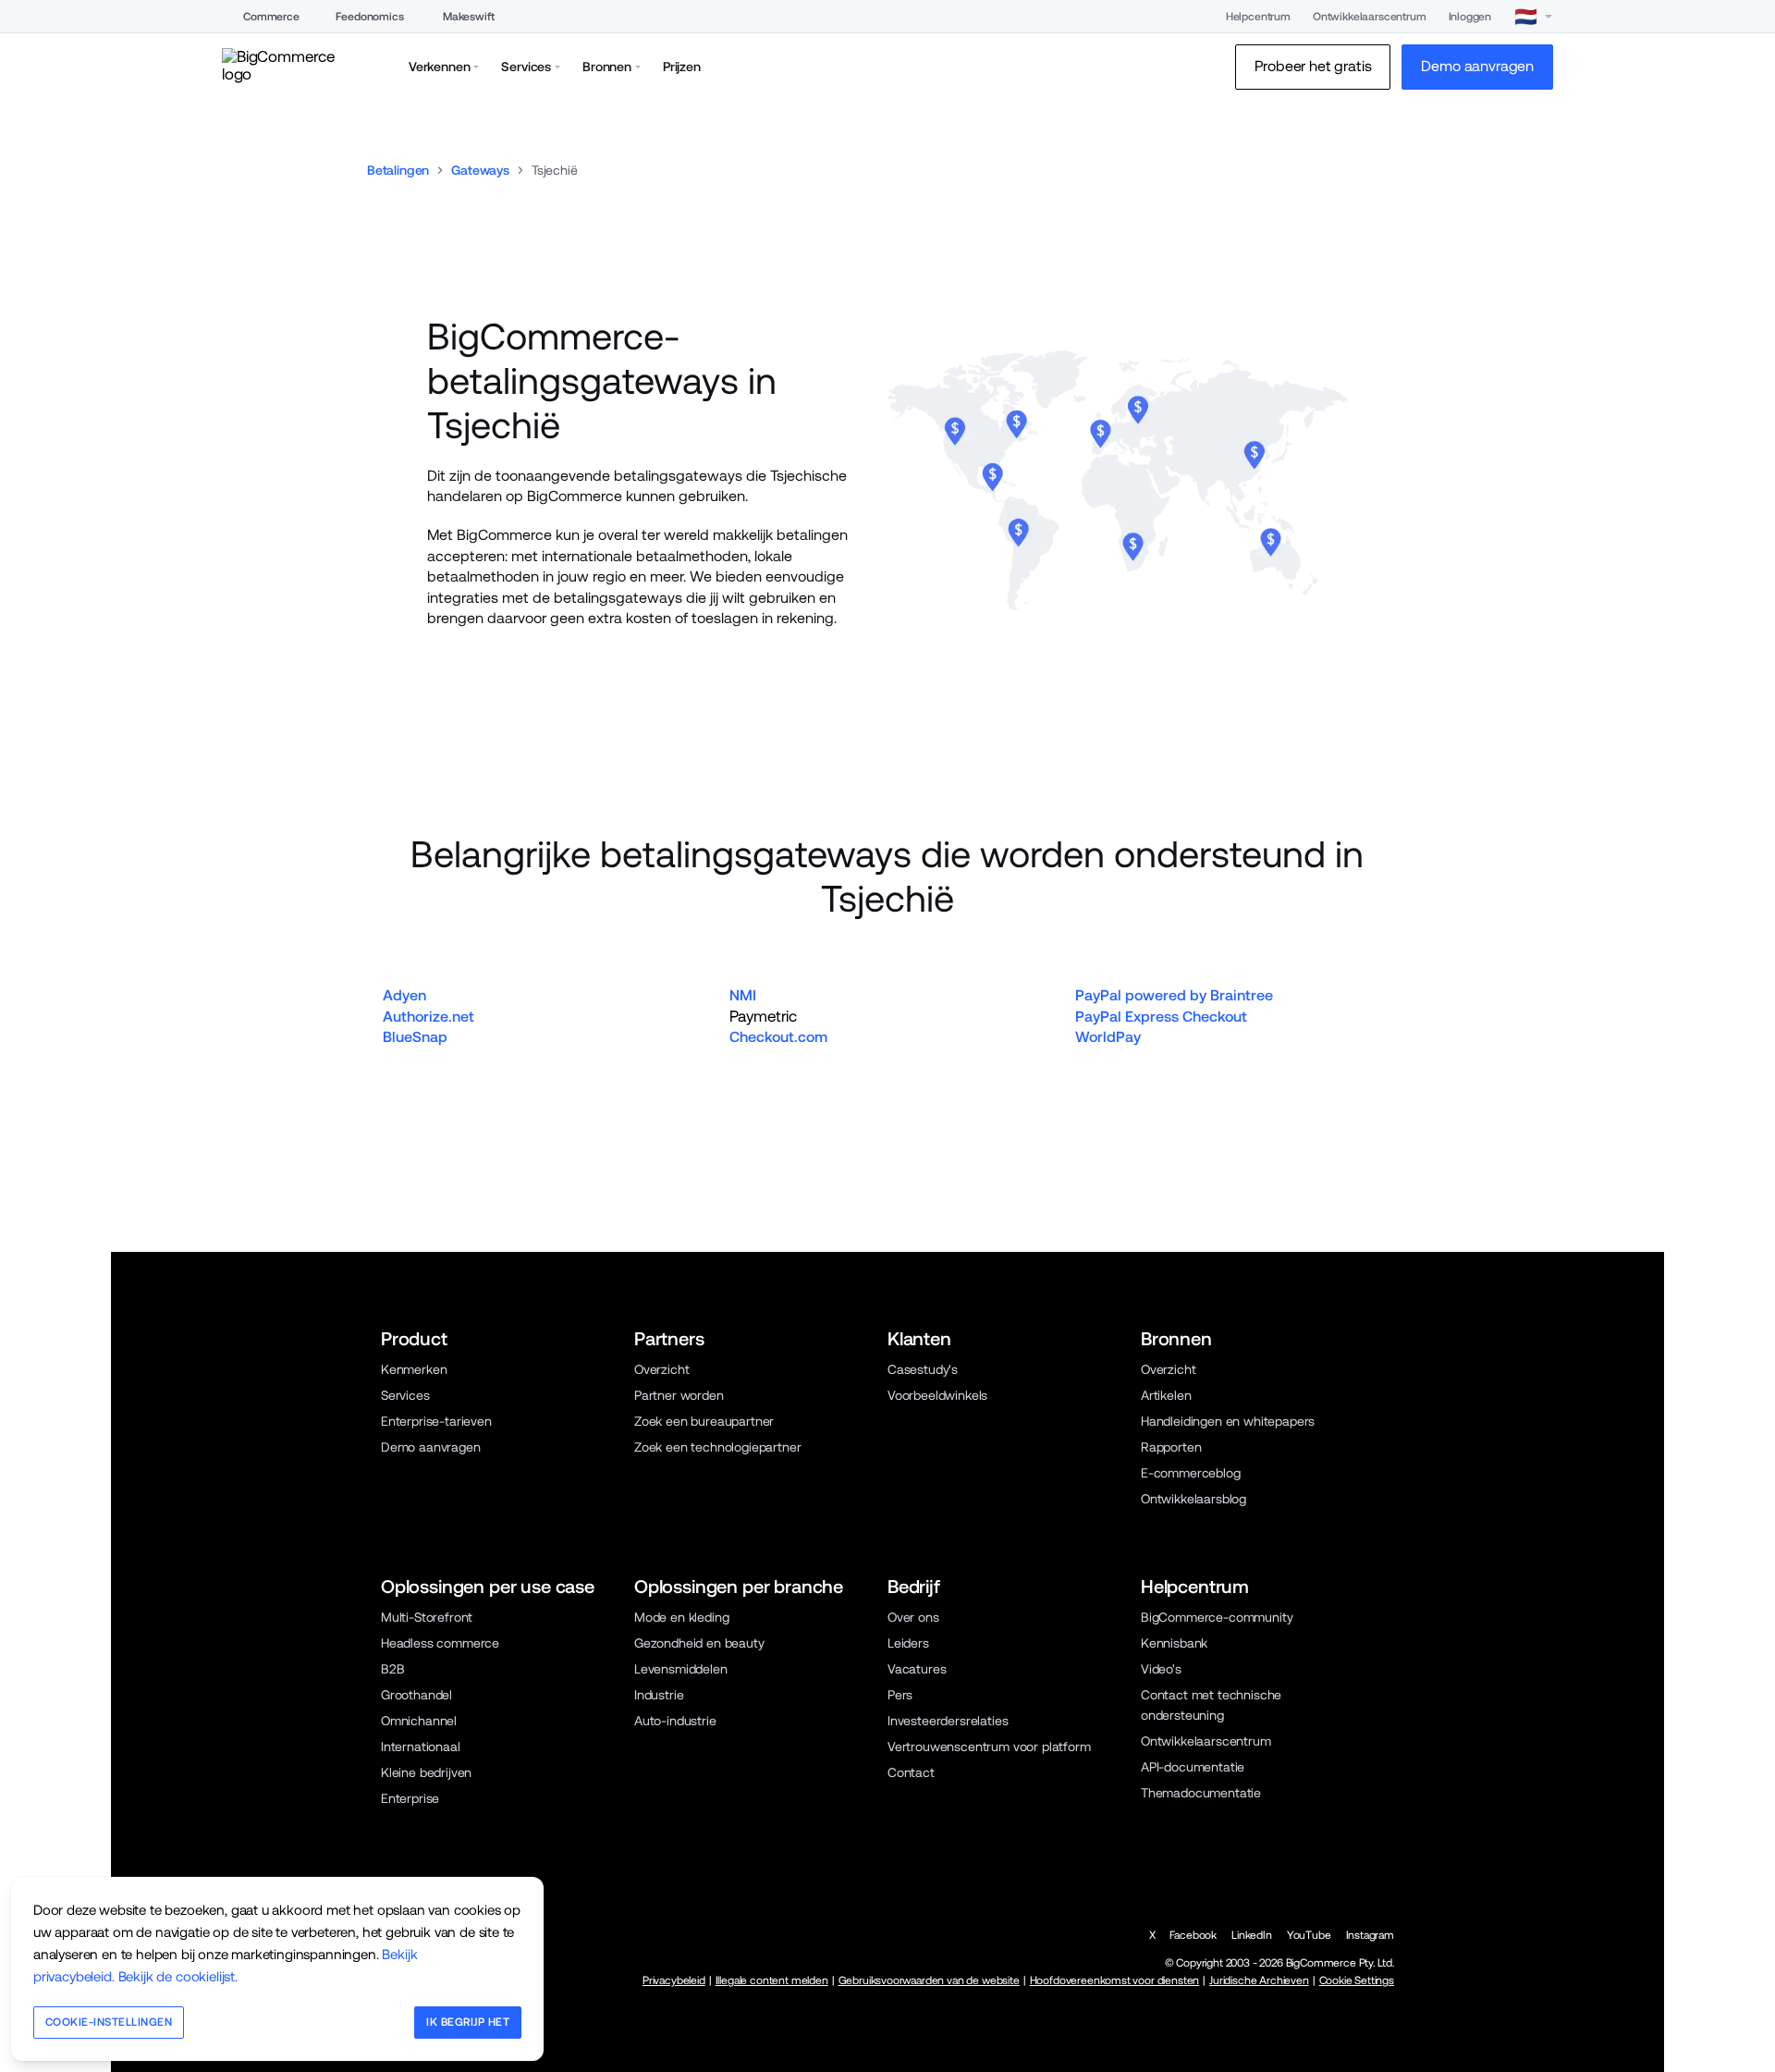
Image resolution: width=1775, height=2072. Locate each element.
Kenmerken (414, 1369)
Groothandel (416, 1695)
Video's (1161, 1669)
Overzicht (661, 1369)
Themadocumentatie (1201, 1793)
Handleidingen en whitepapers (1228, 1421)
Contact (911, 1772)
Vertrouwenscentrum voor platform (989, 1747)
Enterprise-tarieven (436, 1421)
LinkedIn (1252, 1935)
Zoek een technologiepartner (717, 1447)
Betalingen (398, 170)
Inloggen (1470, 17)
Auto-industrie (675, 1721)
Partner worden (679, 1395)
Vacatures (917, 1669)
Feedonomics (369, 17)
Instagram (1370, 1935)
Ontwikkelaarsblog (1194, 1499)
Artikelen (1166, 1395)
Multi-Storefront (427, 1617)
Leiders (908, 1643)
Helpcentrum (1258, 17)
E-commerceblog (1191, 1473)
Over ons (913, 1617)
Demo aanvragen (431, 1447)
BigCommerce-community (1217, 1617)
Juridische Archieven (1259, 1980)
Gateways (480, 170)
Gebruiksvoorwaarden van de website (929, 1980)
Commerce (271, 17)
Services (405, 1395)
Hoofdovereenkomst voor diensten (1115, 1980)
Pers (900, 1695)
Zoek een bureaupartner (704, 1421)
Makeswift (468, 17)
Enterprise (410, 1798)
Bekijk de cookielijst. (178, 1976)
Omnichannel (419, 1721)
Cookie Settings (1357, 1980)
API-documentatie (1193, 1767)
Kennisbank (1174, 1643)
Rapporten (1171, 1447)
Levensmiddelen (681, 1669)
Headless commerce (440, 1643)
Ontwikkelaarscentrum (1370, 17)
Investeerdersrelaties (948, 1721)
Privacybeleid (674, 1980)
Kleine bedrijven (426, 1772)
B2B (393, 1669)
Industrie (659, 1695)
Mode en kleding (681, 1617)
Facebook (1193, 1935)
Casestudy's (923, 1369)
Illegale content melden (772, 1980)
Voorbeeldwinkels (937, 1395)
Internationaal (421, 1747)
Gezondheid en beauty (699, 1643)
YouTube (1309, 1935)
